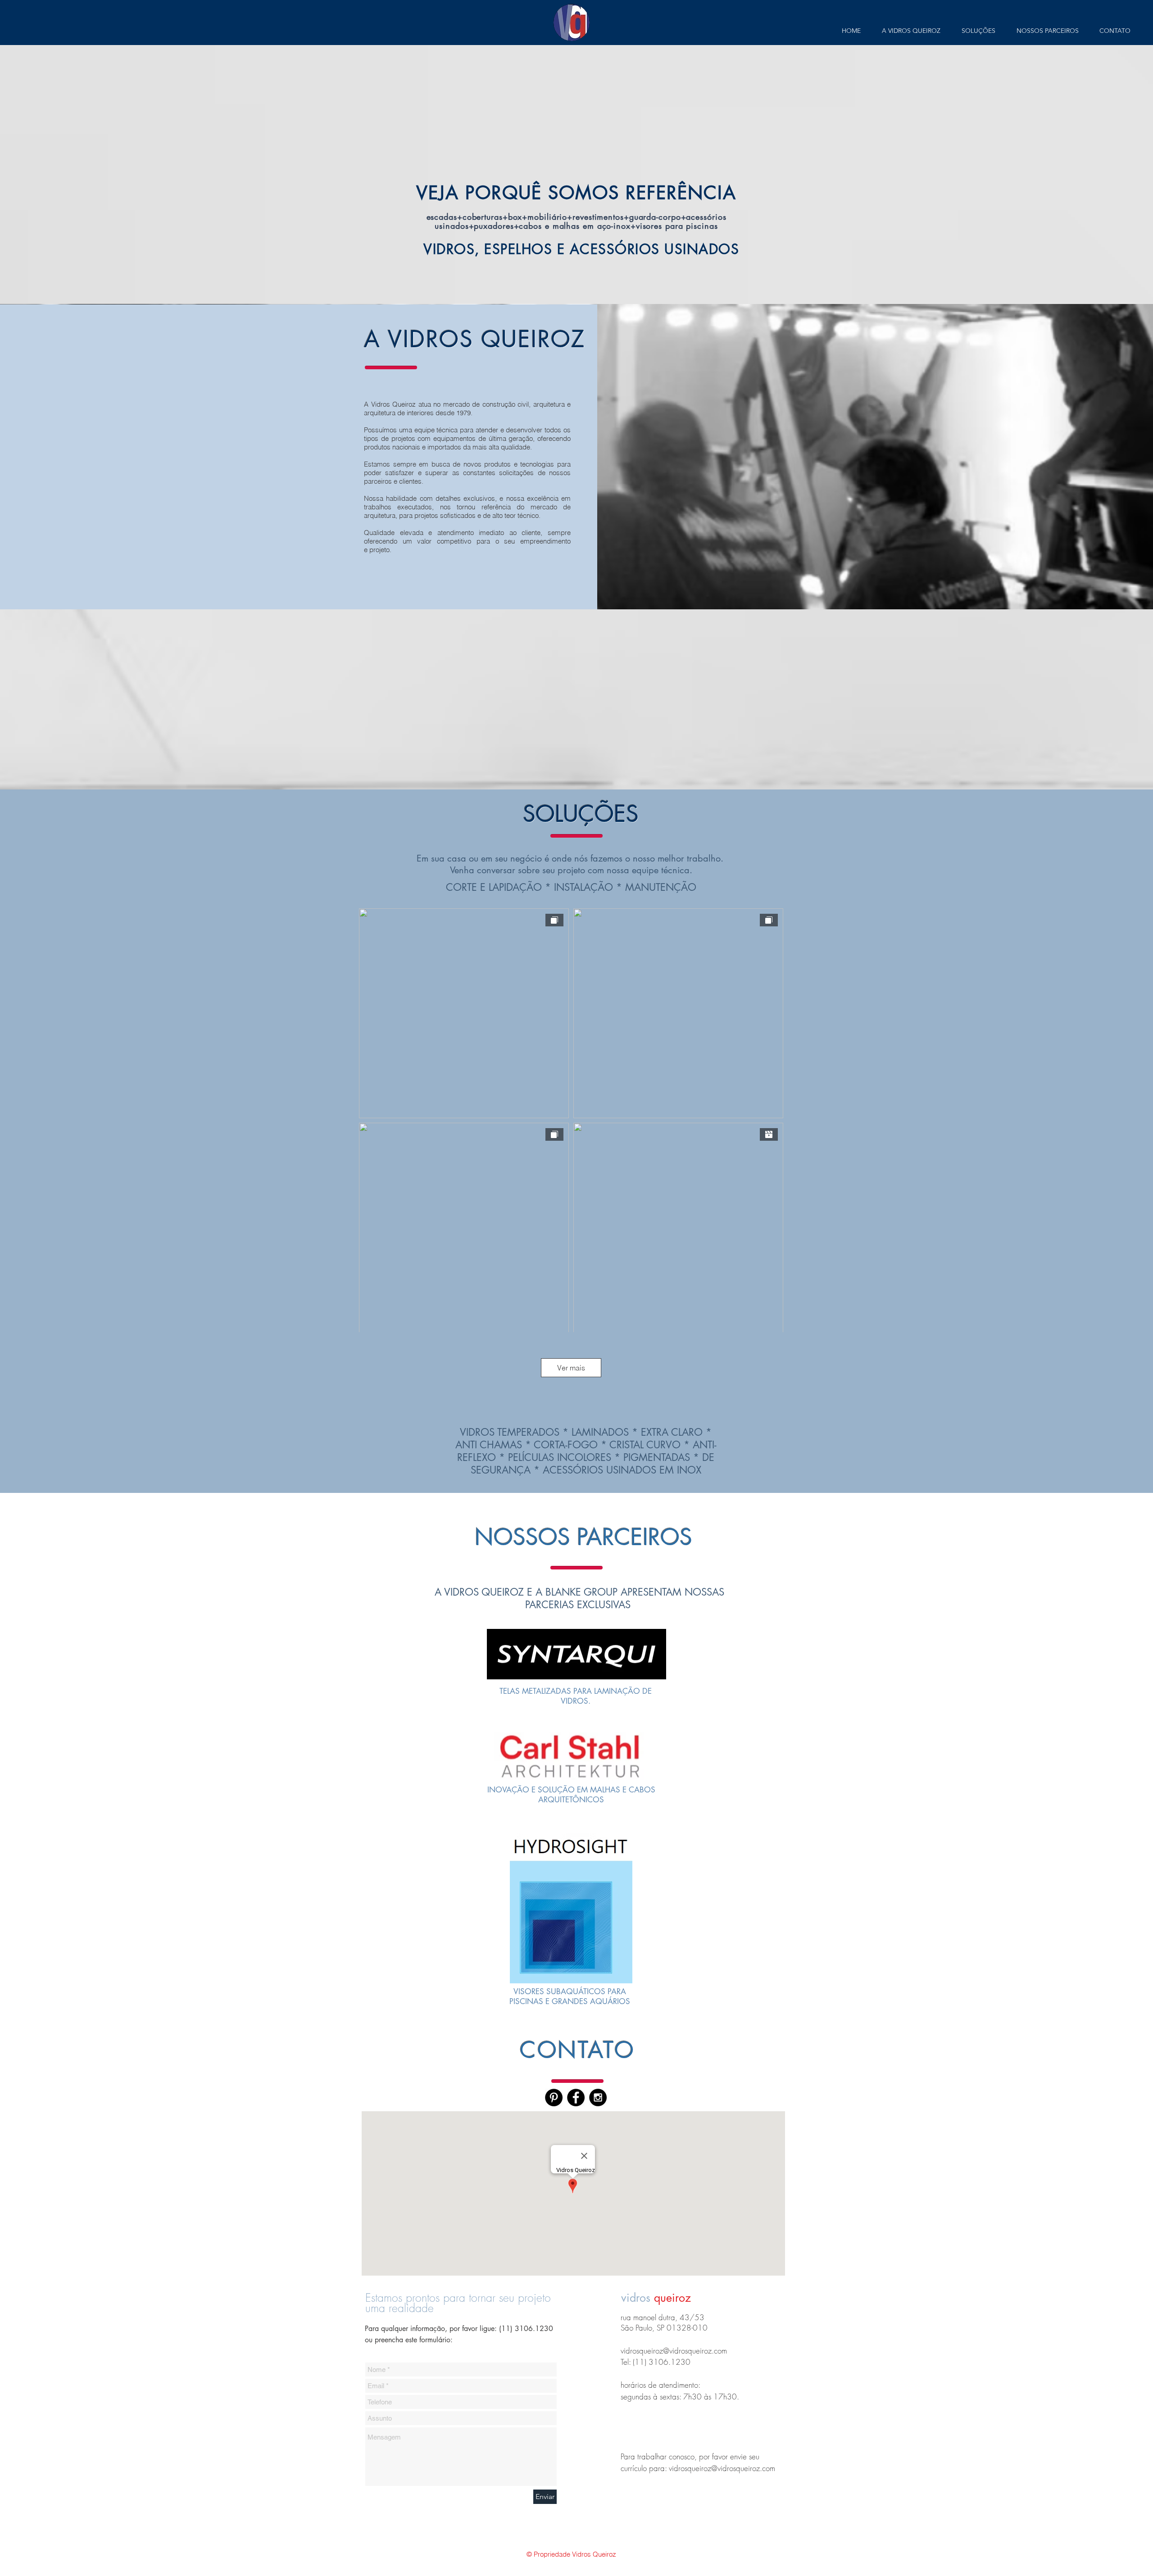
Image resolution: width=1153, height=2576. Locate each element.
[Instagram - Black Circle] (598, 2098)
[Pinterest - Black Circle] (554, 2098)
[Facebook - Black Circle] (576, 2098)
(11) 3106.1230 (526, 2329)
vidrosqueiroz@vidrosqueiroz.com (674, 2351)
